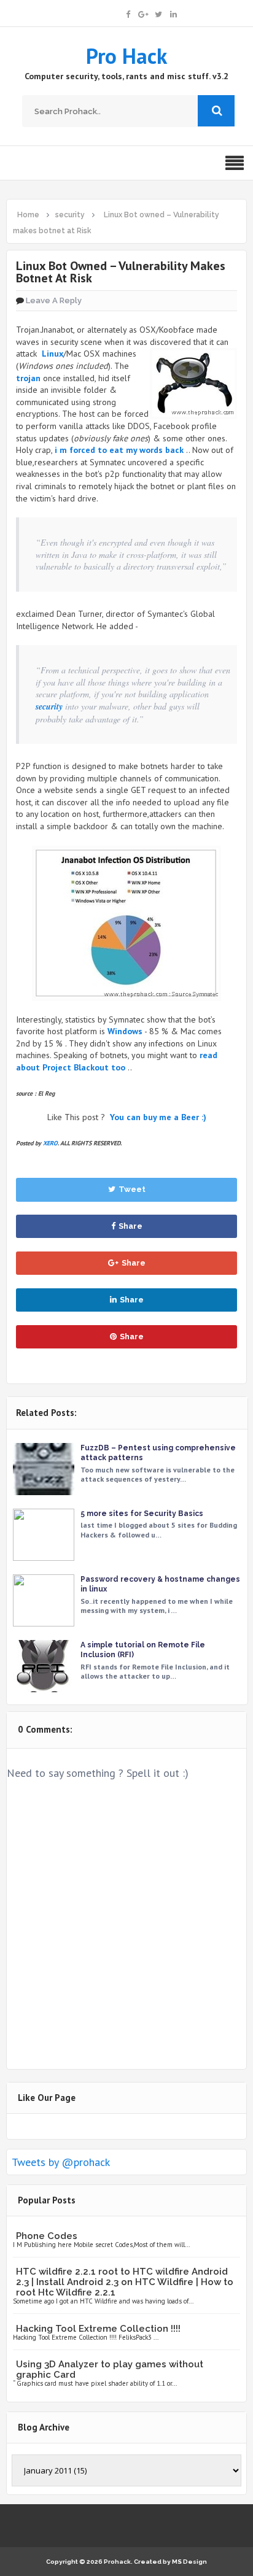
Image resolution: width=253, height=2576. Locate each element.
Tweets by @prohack (61, 2162)
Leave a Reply (54, 300)
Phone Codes (47, 2236)
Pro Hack (126, 56)
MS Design (189, 2562)
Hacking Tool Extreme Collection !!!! (98, 2329)
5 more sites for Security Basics (142, 1514)
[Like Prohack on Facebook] (128, 13)
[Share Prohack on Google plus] (143, 13)
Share (130, 1226)
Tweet (132, 1189)
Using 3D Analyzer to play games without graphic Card (110, 2369)
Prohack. (119, 2562)
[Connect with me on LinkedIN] (173, 13)
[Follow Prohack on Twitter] (158, 13)
